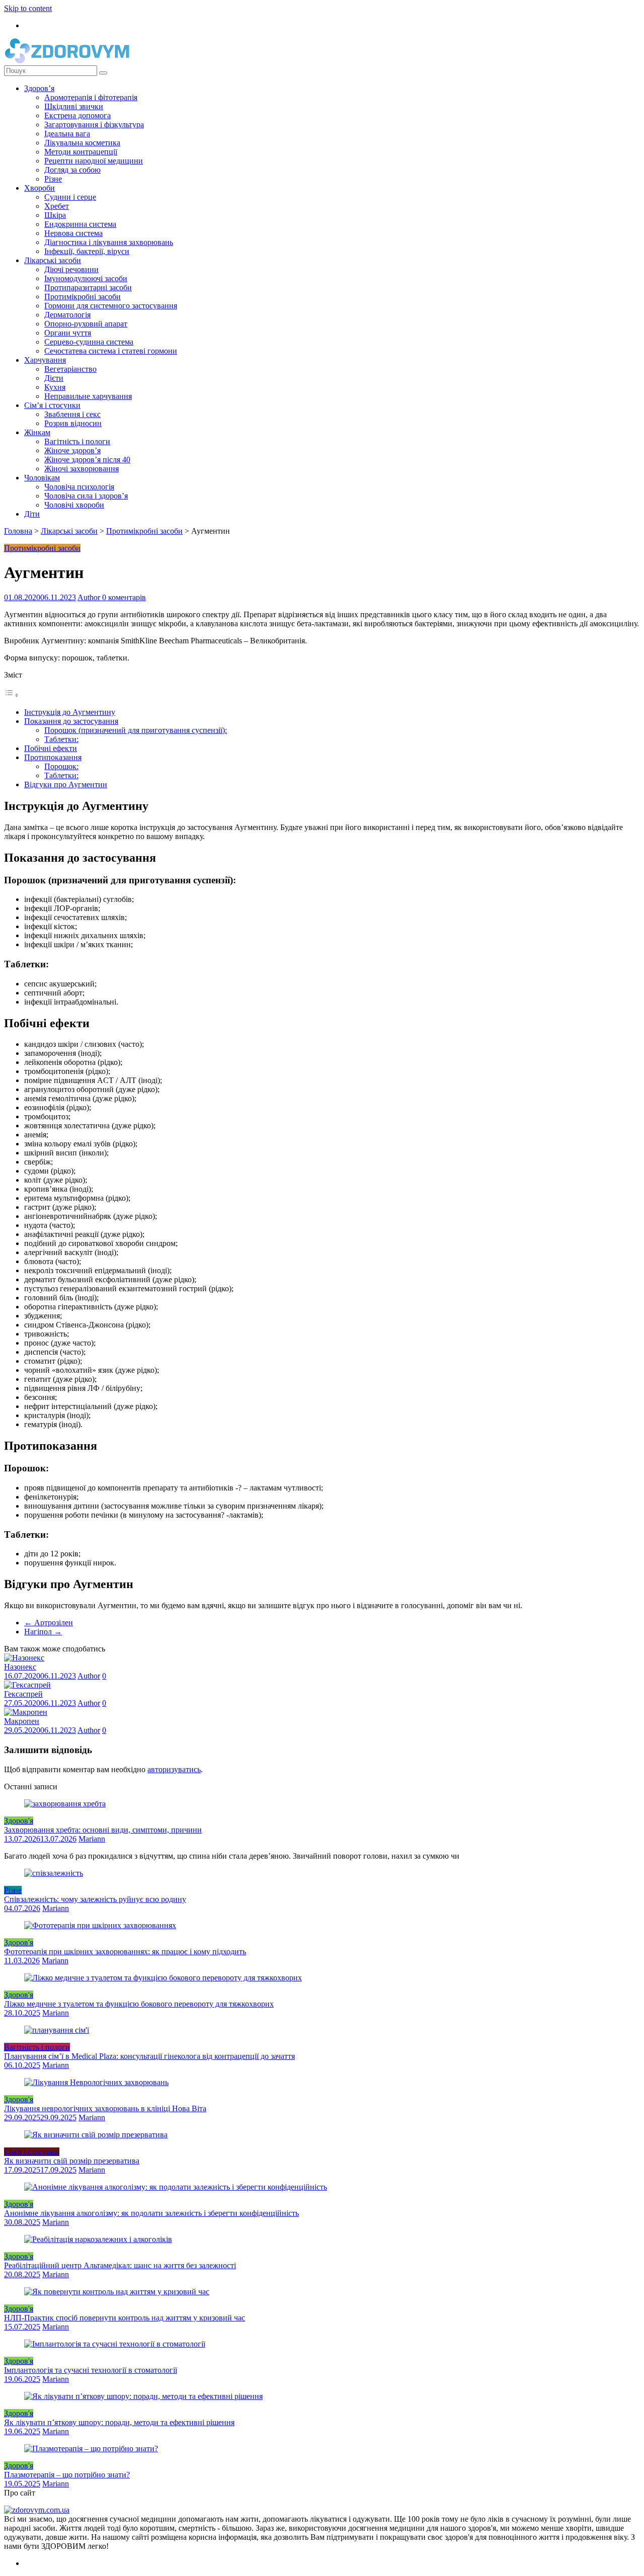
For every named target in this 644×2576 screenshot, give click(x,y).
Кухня (55, 387)
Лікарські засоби (53, 260)
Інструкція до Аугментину (70, 712)
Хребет (57, 206)
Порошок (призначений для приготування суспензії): (136, 730)
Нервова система (73, 233)
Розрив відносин (73, 423)
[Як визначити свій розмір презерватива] (96, 2135)
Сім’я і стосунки (52, 405)
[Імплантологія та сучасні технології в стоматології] (115, 2344)
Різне (53, 179)
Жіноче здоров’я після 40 (87, 460)
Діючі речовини (71, 269)
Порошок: (61, 766)
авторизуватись (174, 1769)
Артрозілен (49, 1623)
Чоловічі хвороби (74, 505)
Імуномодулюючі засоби (86, 278)
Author (90, 597)
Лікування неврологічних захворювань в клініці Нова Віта (105, 2108)
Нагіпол (43, 1632)
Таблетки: (61, 739)
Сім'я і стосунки (32, 2152)
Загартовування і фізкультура (94, 124)
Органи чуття (68, 333)
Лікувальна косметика (82, 143)
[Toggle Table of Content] (12, 695)
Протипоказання (53, 757)
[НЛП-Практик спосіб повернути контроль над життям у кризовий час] (117, 2292)
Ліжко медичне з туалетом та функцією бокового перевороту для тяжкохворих (139, 2004)
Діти (32, 514)
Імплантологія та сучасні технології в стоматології (91, 2370)
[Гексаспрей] (27, 1685)
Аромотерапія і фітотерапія (91, 97)
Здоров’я (39, 88)
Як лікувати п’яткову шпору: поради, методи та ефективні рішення (119, 2422)
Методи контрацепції (81, 152)
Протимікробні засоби (83, 297)
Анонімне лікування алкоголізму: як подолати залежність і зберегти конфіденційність (151, 2213)
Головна (18, 531)
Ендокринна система (80, 224)
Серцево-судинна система (89, 342)
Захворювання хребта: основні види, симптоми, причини (103, 1830)
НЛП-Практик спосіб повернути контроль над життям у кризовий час (125, 2318)
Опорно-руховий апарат (86, 324)
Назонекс (20, 1667)
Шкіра (55, 215)
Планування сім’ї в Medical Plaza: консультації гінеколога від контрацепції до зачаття (149, 2056)
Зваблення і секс (72, 414)
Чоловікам (42, 478)
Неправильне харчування (88, 396)
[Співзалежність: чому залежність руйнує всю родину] (54, 1873)
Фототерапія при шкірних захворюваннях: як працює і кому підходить (125, 1951)
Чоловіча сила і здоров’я (86, 496)
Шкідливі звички (74, 106)
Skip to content (28, 8)
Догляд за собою (72, 170)
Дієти (54, 378)
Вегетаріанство (70, 369)
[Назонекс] (24, 1658)
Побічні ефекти (51, 748)
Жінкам (37, 432)
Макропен (22, 1721)
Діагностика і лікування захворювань (109, 242)
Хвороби (39, 188)
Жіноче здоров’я (72, 450)
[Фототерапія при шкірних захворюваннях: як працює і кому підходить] (100, 1925)
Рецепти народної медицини (94, 161)
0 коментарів (124, 597)
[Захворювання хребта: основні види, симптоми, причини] (65, 1804)
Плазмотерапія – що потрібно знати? (67, 2475)
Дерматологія (67, 315)
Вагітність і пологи (77, 441)
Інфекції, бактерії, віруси (87, 251)
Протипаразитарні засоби (88, 287)
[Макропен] (26, 1712)
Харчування (45, 360)
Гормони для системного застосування (111, 306)
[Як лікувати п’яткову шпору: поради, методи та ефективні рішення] (143, 2396)
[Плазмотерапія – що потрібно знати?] (91, 2448)
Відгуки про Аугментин (66, 784)
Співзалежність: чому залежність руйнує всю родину (95, 1899)
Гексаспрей (23, 1694)
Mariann (92, 1839)
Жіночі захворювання (82, 469)
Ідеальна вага (67, 134)
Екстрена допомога (77, 115)
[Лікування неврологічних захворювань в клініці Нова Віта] (96, 2082)
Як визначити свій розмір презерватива (72, 2161)
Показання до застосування (71, 721)
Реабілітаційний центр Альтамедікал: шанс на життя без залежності (120, 2265)
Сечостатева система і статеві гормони (111, 351)
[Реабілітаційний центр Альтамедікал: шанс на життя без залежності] (98, 2239)
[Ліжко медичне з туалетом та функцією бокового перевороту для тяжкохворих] (163, 1978)
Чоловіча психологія (79, 487)
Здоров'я (19, 1821)
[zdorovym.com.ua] (37, 2510)
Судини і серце (70, 197)
